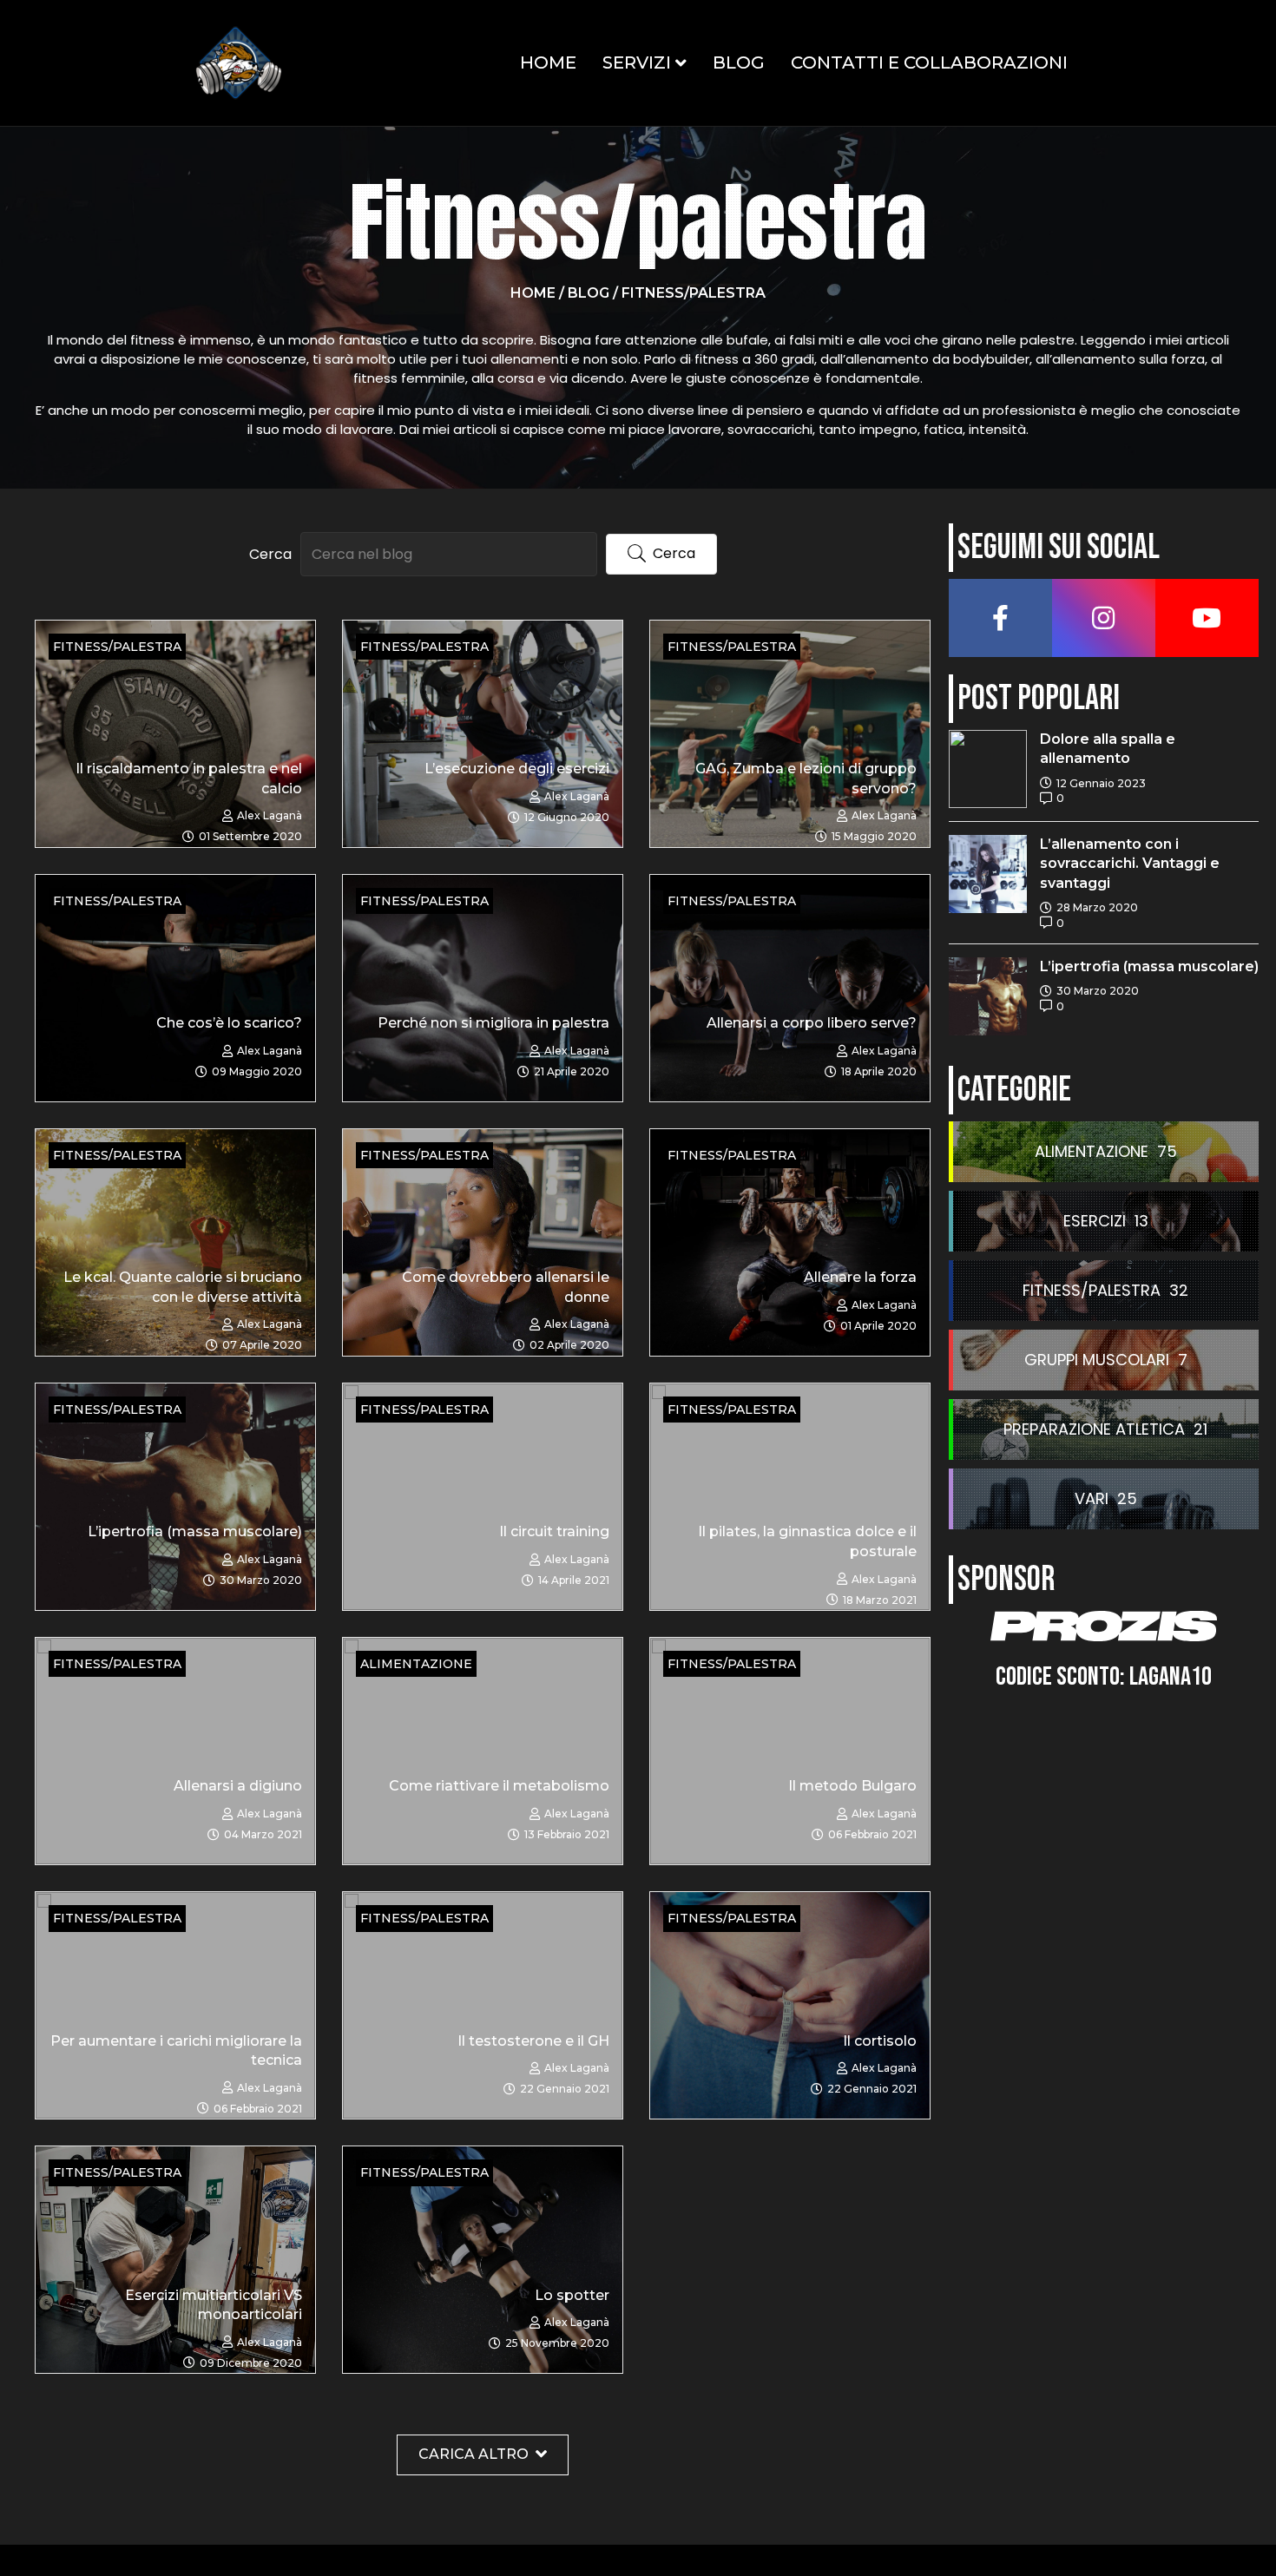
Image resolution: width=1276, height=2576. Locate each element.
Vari (1092, 1498)
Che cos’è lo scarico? (229, 1023)
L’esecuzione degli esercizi (517, 769)
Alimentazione (1092, 1151)
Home (548, 62)
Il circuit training (554, 1531)
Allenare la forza (860, 1277)
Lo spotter (572, 2295)
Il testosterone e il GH (533, 2041)
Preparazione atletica (1094, 1429)
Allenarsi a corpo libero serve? (812, 1023)
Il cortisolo (880, 2041)
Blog (739, 62)
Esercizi (1095, 1221)
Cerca (270, 554)
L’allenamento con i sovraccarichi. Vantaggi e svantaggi (1130, 864)
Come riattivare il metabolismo (499, 1786)
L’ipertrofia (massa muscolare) (195, 1531)
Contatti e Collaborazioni (929, 62)
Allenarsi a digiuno (238, 1786)
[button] (661, 554)
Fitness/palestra (1092, 1290)
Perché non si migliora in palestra (493, 1023)
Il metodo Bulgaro (852, 1786)
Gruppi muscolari (1097, 1360)
